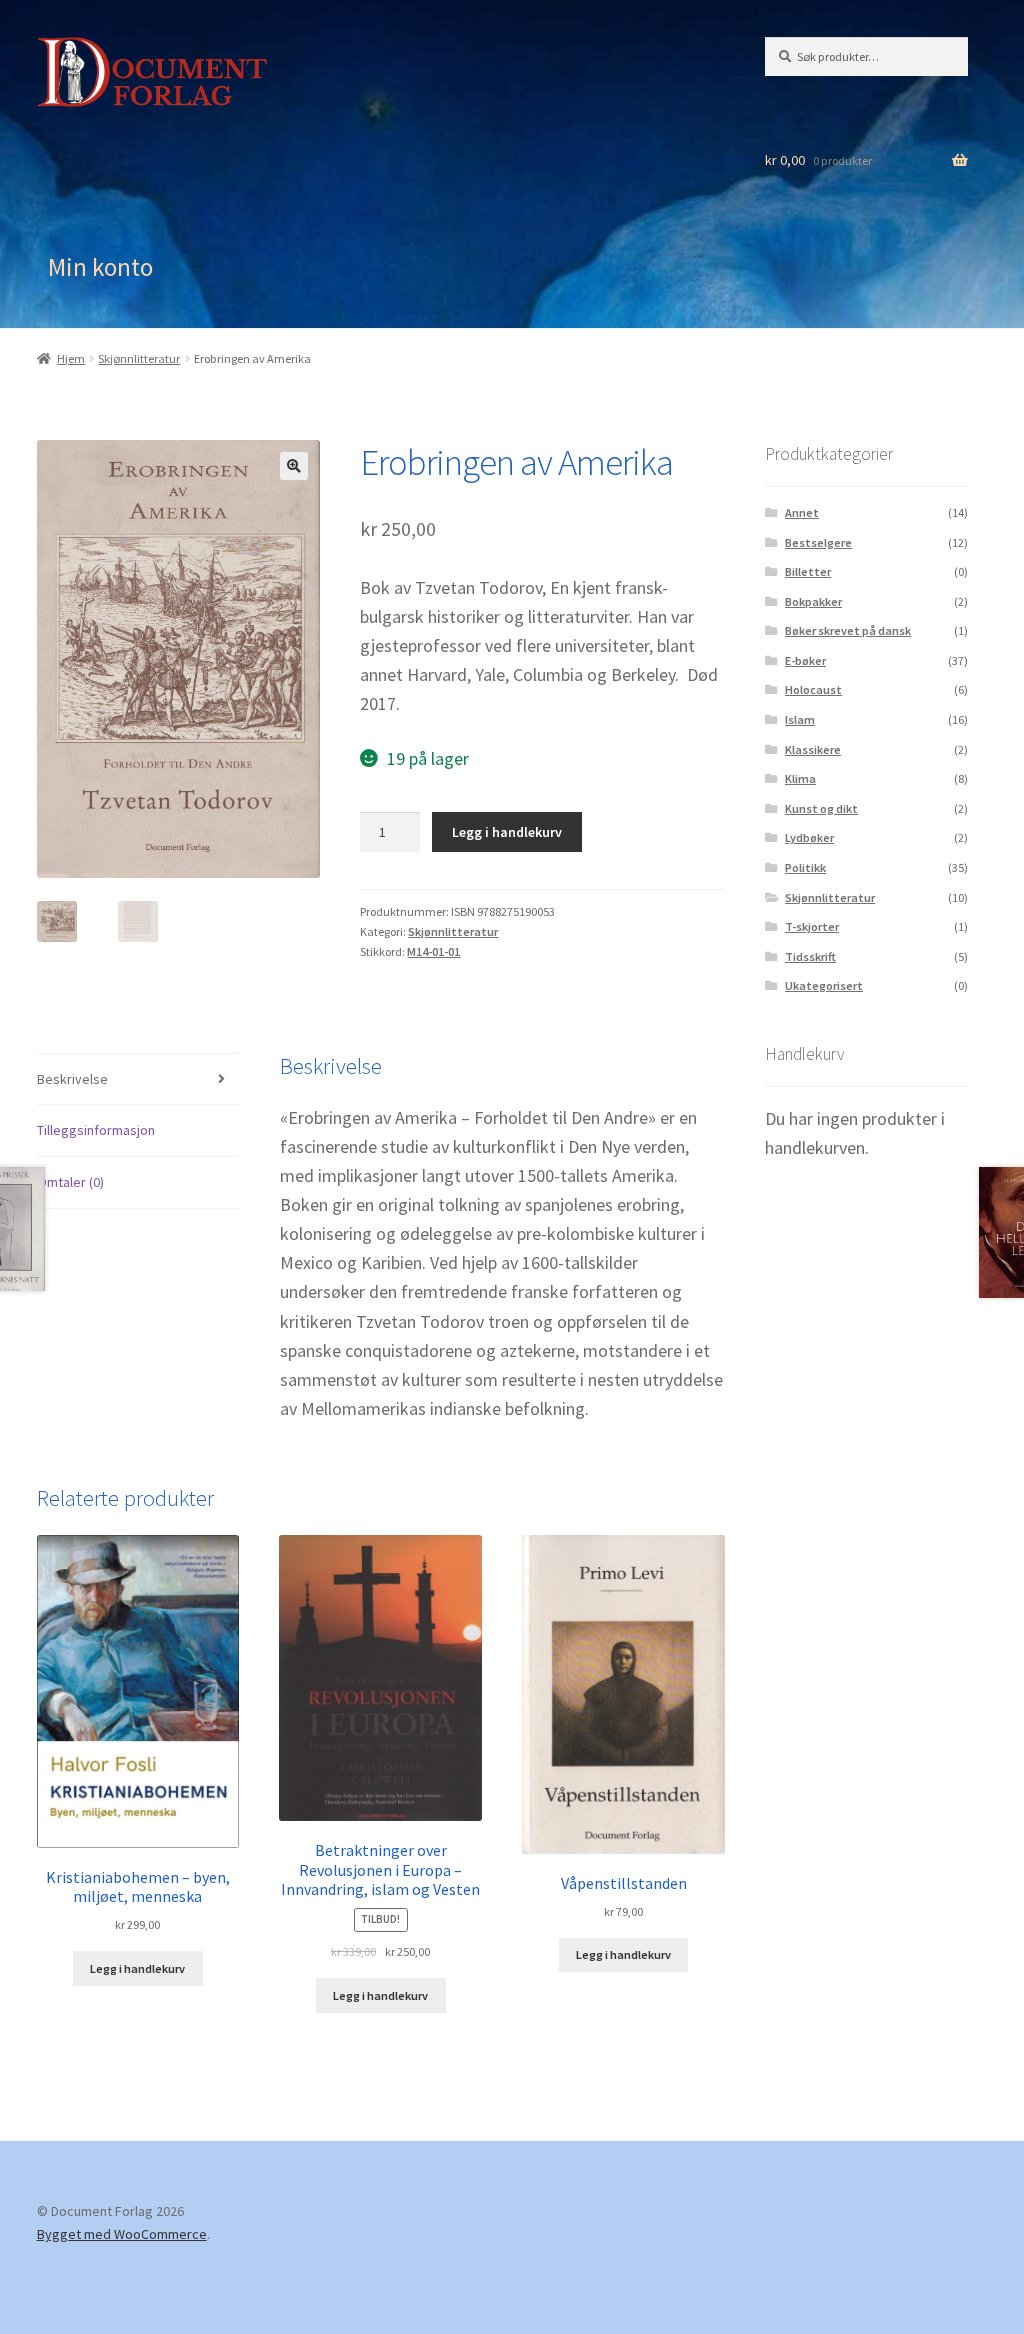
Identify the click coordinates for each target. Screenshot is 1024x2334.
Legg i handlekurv (507, 832)
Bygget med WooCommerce (122, 2234)
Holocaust (813, 689)
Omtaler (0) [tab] (70, 1182)
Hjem (71, 358)
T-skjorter (812, 926)
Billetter (808, 571)
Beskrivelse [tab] (72, 1079)
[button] (294, 466)
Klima (800, 778)
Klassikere (813, 749)
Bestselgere (818, 542)
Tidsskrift (810, 956)
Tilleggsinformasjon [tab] (96, 1130)
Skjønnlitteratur (139, 358)
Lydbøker (809, 837)
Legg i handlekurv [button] (137, 1968)
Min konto (100, 267)
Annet (802, 512)
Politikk (805, 867)
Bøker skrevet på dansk (848, 630)
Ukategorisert (824, 985)
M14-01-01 (433, 951)
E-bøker (805, 660)
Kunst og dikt (821, 808)
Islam (800, 719)
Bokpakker (813, 601)
